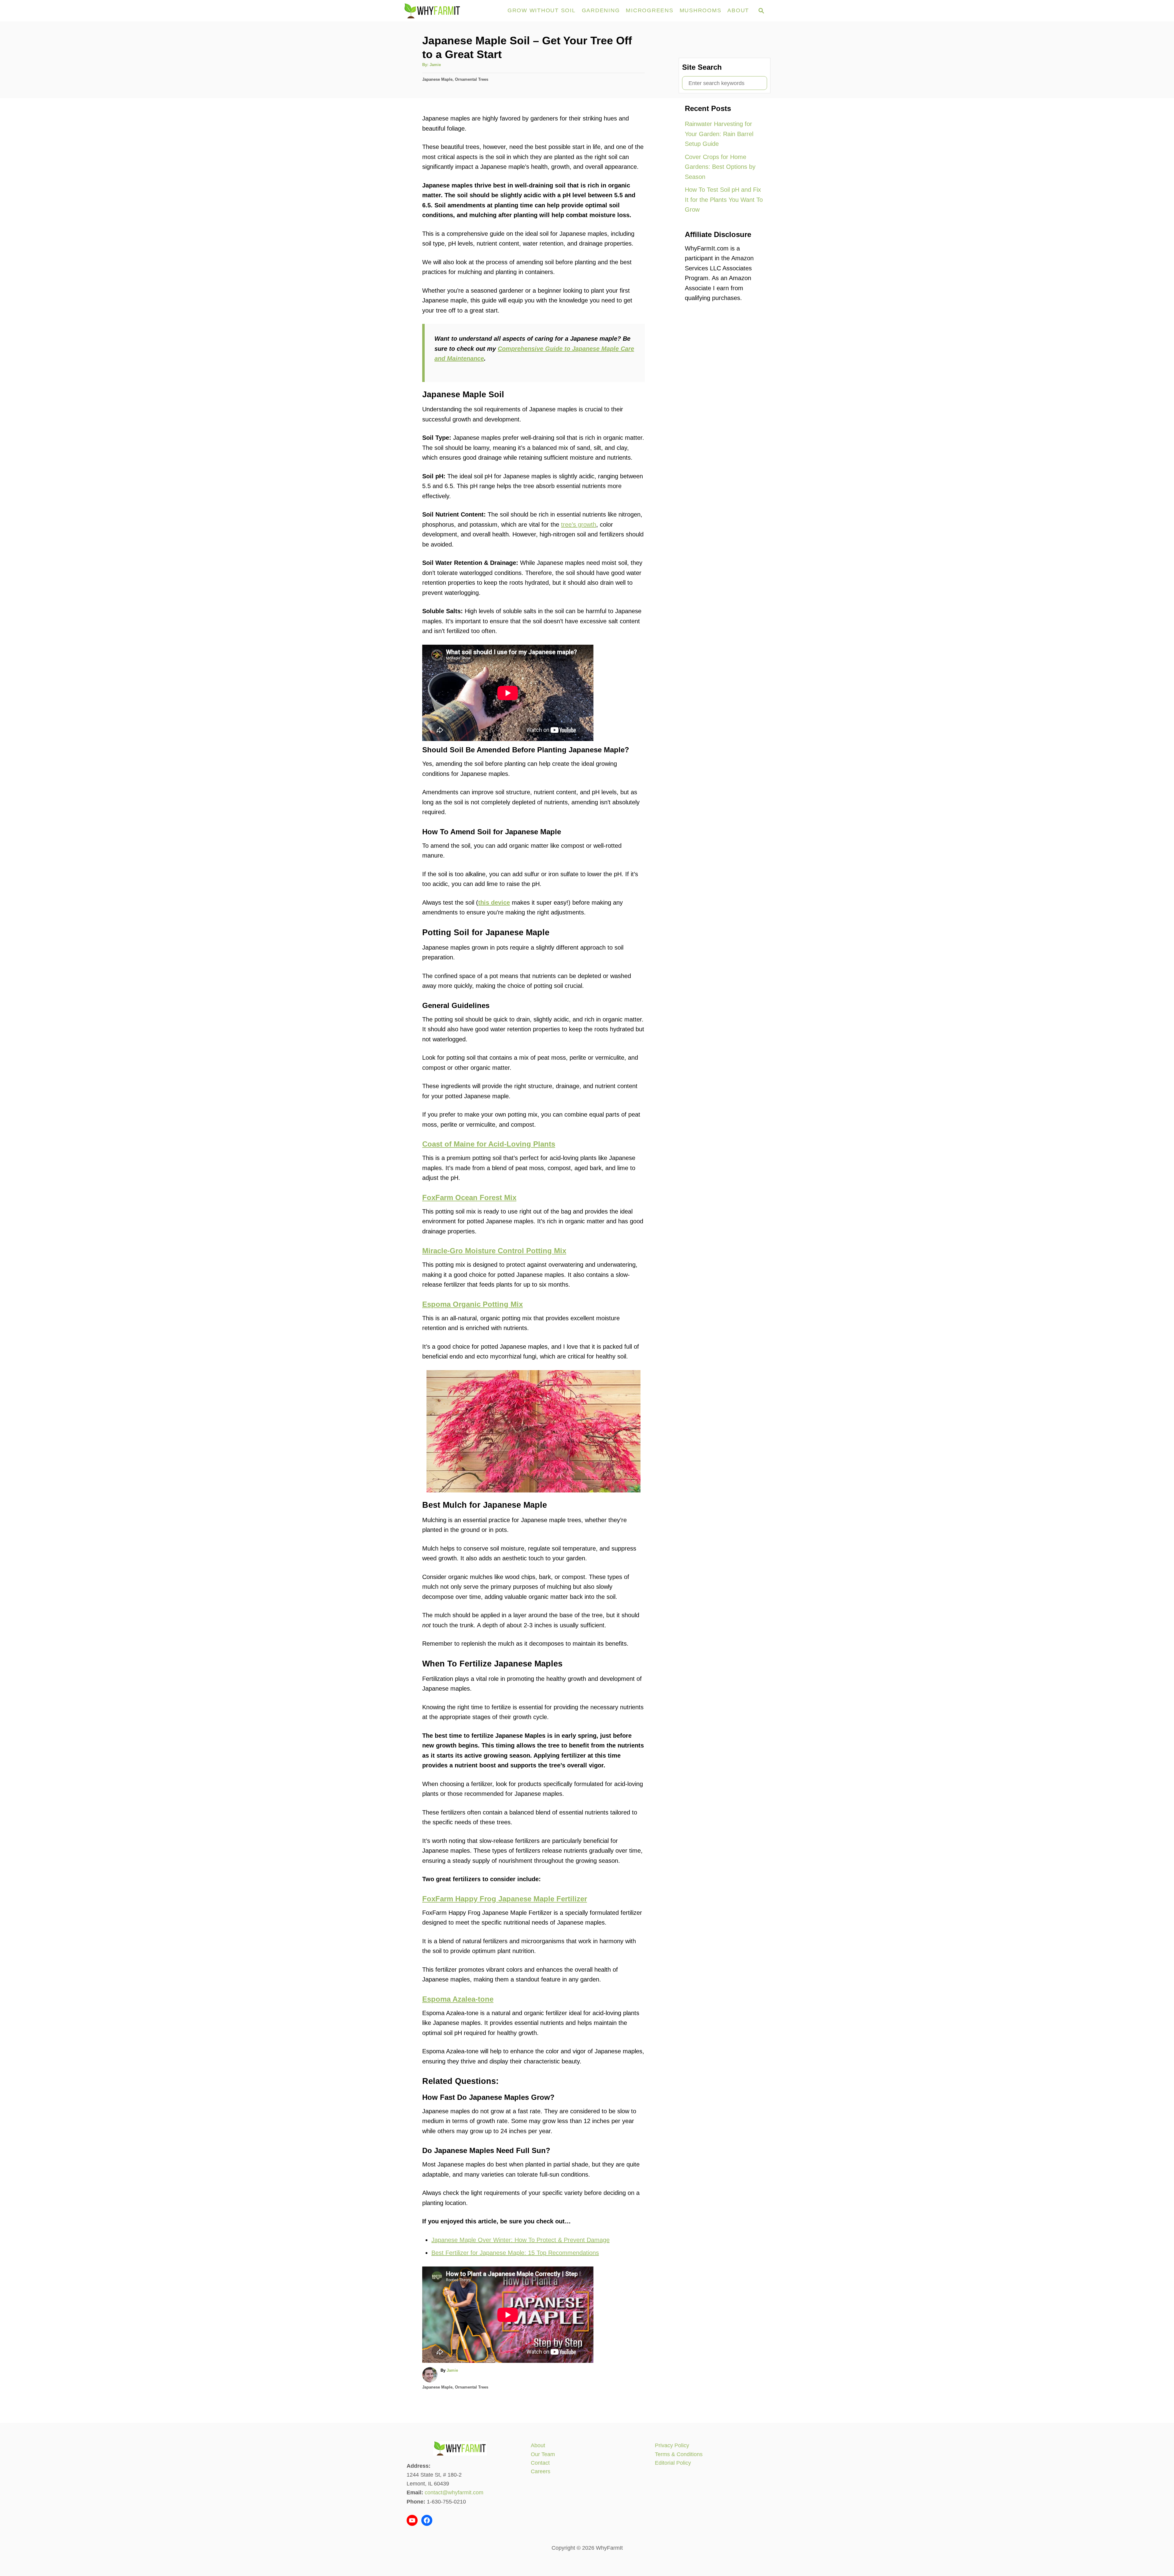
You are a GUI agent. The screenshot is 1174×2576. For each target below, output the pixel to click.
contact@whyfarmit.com (454, 2493)
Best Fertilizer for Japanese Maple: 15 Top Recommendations (515, 2253)
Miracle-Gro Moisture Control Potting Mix (494, 1251)
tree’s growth (579, 524)
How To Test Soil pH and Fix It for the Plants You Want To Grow (724, 200)
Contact (540, 2463)
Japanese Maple (437, 79)
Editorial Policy (673, 2463)
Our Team (543, 2454)
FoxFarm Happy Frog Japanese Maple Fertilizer (505, 1899)
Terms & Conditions (679, 2454)
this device (494, 903)
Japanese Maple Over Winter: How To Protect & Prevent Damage (521, 2240)
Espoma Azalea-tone (458, 1999)
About (538, 2445)
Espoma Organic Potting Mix (473, 1304)
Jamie (435, 65)
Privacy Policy (672, 2445)
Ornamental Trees (472, 79)
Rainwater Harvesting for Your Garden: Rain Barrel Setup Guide (719, 134)
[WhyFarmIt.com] (452, 11)
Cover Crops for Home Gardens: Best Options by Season (720, 167)
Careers (541, 2471)
